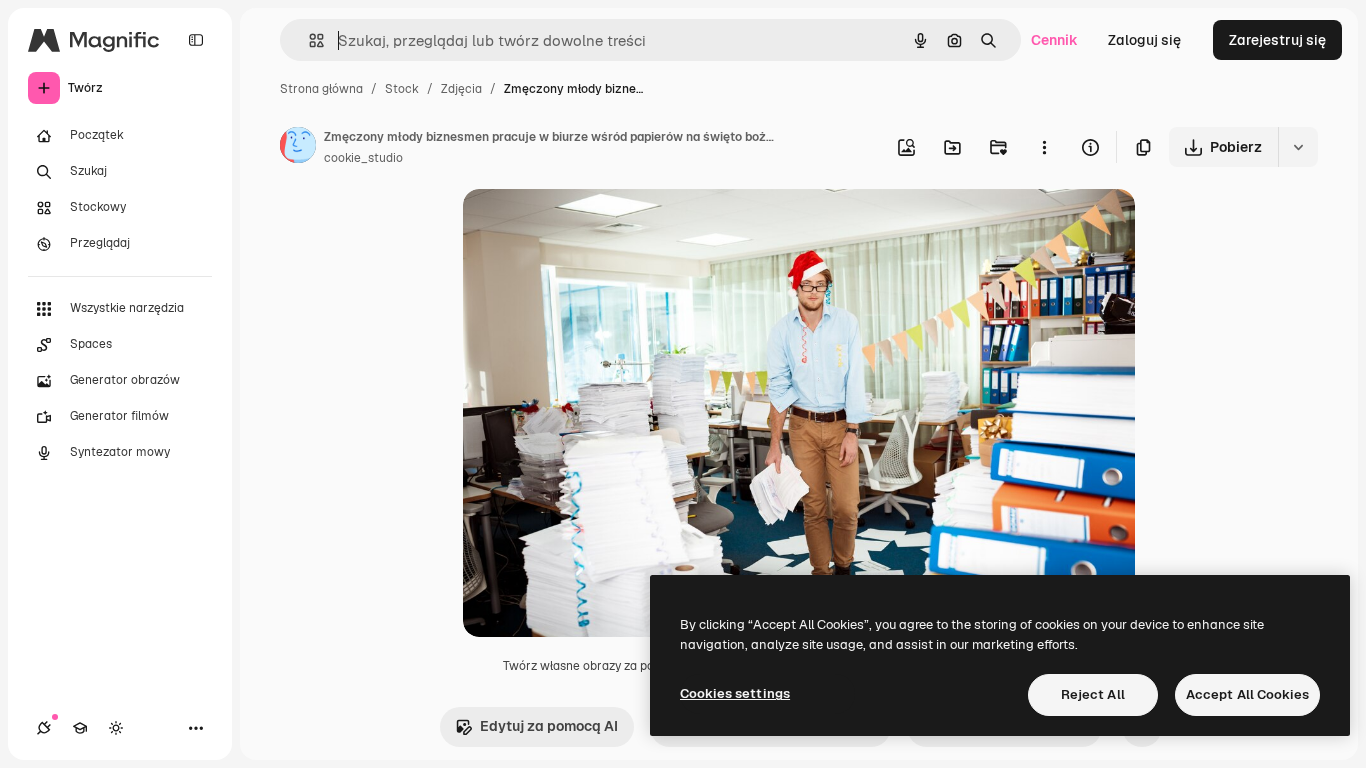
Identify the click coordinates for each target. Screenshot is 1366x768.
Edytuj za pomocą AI (549, 726)
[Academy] (80, 728)
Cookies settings (735, 693)
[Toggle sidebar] (196, 40)
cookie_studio (363, 158)
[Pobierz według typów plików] (1298, 147)
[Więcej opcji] (1044, 147)
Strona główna (321, 89)
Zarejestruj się (1277, 40)
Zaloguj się (1144, 40)
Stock (402, 89)
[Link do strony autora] (298, 148)
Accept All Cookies (1247, 694)
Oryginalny (601, 227)
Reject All (1093, 694)
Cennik (1054, 40)
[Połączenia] (44, 728)
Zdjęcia (461, 89)
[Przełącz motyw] (116, 728)
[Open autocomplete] (308, 40)
